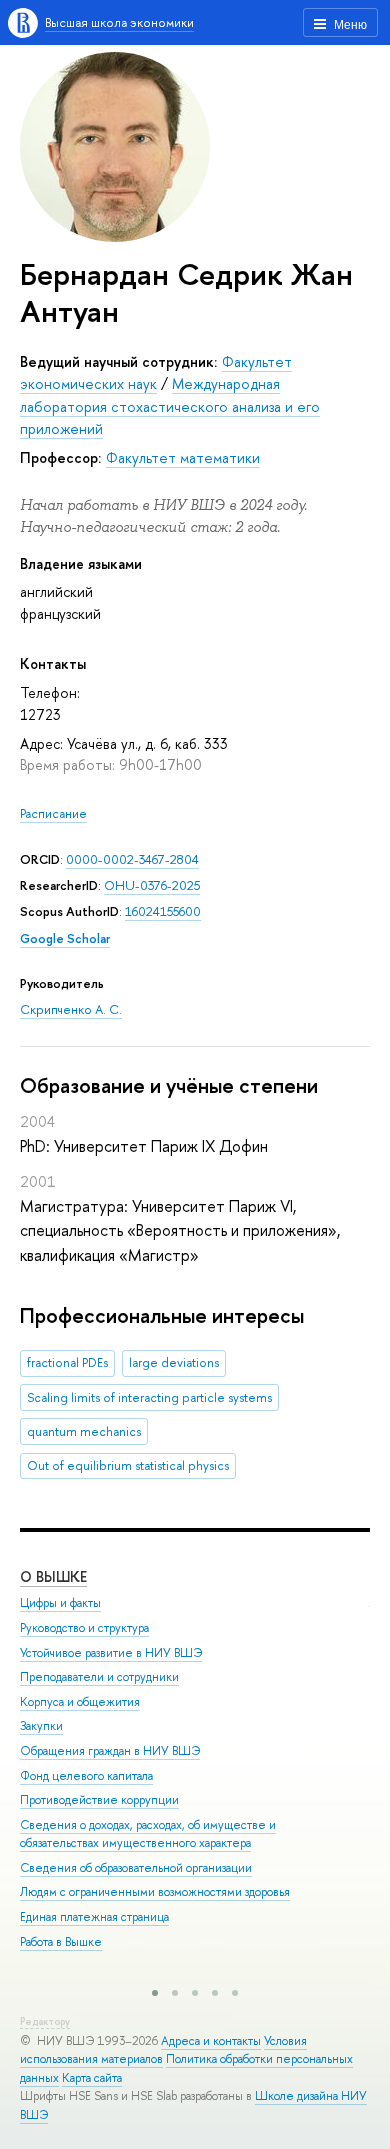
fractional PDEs (67, 1362)
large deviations (174, 1362)
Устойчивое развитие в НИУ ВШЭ (111, 1653)
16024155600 (163, 911)
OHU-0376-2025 (152, 885)
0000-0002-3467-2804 (132, 859)
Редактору (45, 2021)
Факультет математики (183, 457)
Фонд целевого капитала (86, 1776)
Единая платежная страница (94, 1917)
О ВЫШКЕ (53, 1576)
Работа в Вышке (61, 1942)
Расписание (53, 813)
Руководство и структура (84, 1628)
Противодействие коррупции (99, 1800)
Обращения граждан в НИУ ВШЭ (110, 1751)
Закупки (41, 1726)
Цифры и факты (60, 1603)
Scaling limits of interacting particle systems (149, 1397)
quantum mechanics (84, 1431)
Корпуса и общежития (80, 1702)
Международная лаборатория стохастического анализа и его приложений (170, 406)
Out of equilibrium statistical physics (128, 1465)
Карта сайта (92, 2078)
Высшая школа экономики (119, 22)
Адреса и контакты (211, 2041)
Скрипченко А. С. (71, 1009)
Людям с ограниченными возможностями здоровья (155, 1892)
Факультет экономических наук (156, 372)
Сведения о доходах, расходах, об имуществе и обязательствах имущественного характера (148, 1834)
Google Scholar (65, 938)
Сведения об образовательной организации (136, 1868)
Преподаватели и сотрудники (99, 1677)
